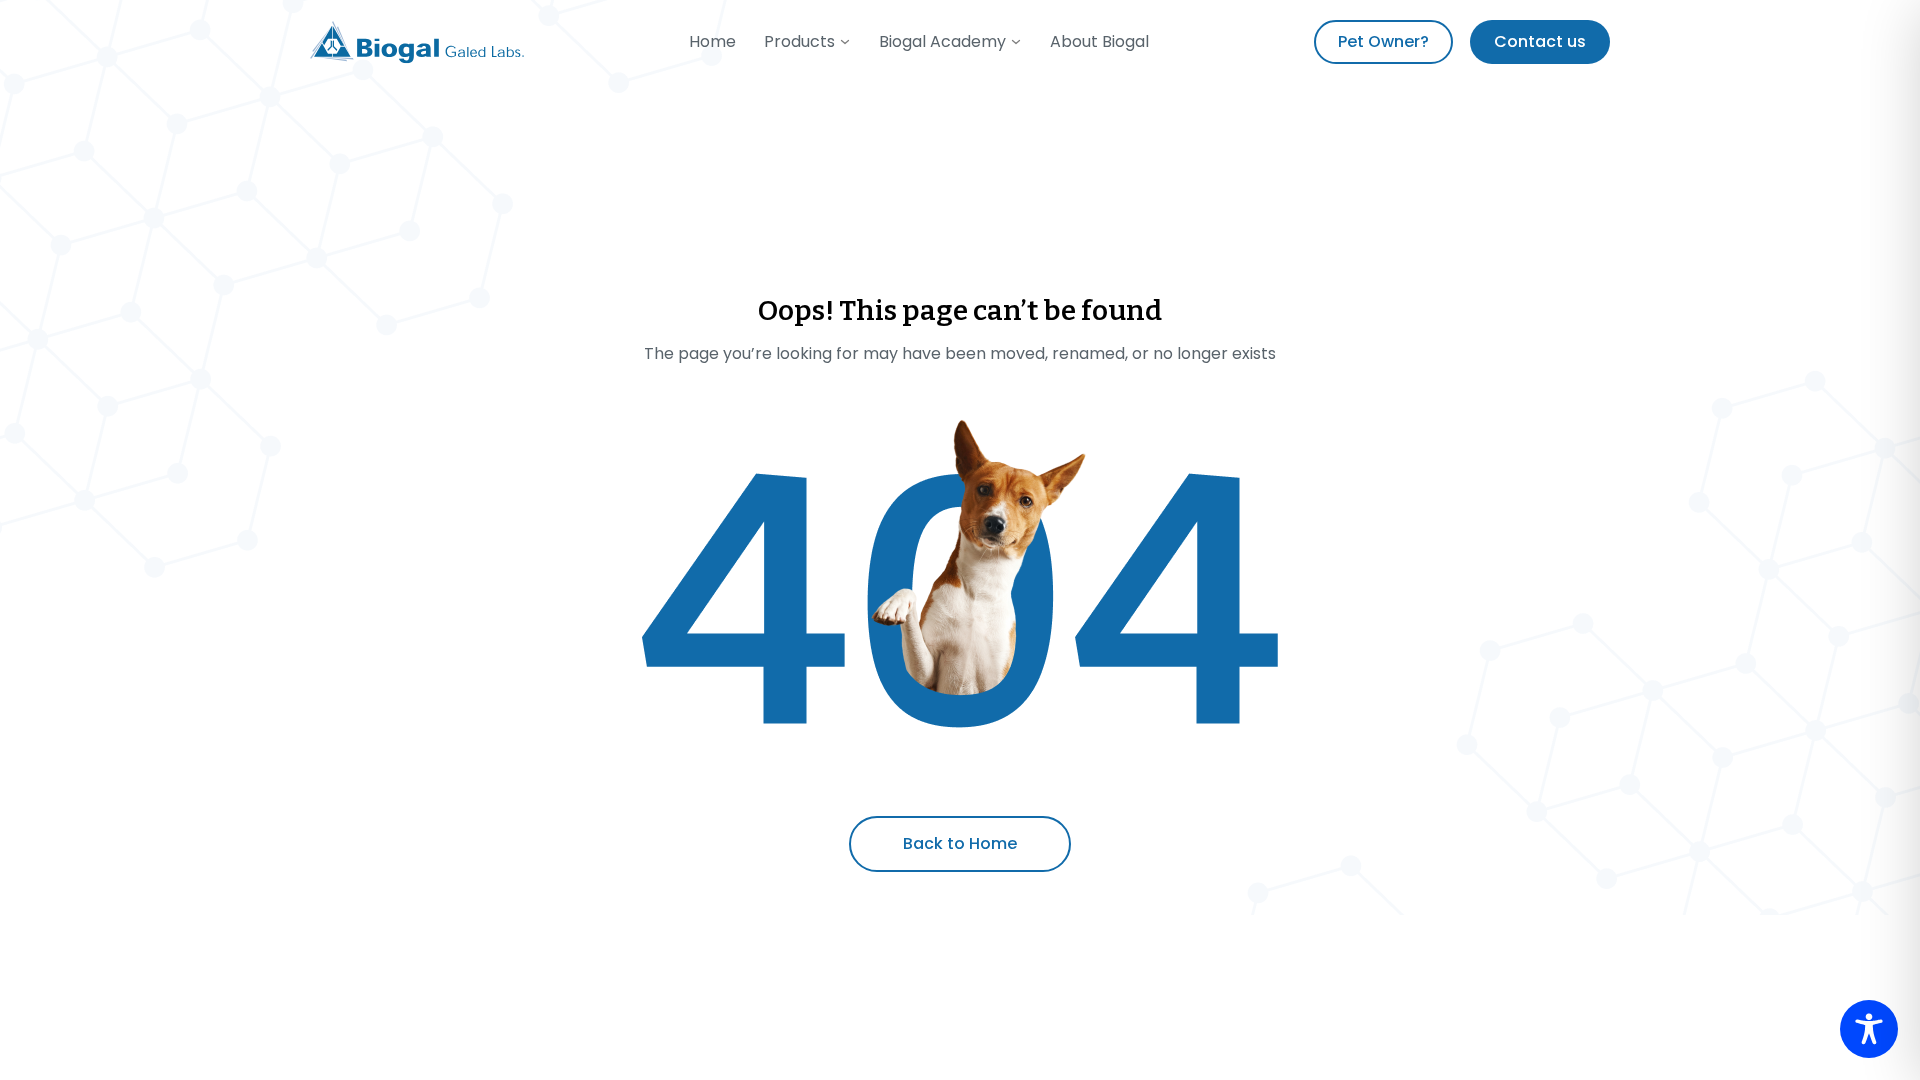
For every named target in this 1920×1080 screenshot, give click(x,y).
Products (799, 41)
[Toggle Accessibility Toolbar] (1869, 1029)
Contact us (1540, 41)
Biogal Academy (942, 41)
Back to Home (960, 843)
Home (712, 41)
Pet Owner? (1383, 41)
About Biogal (1099, 41)
